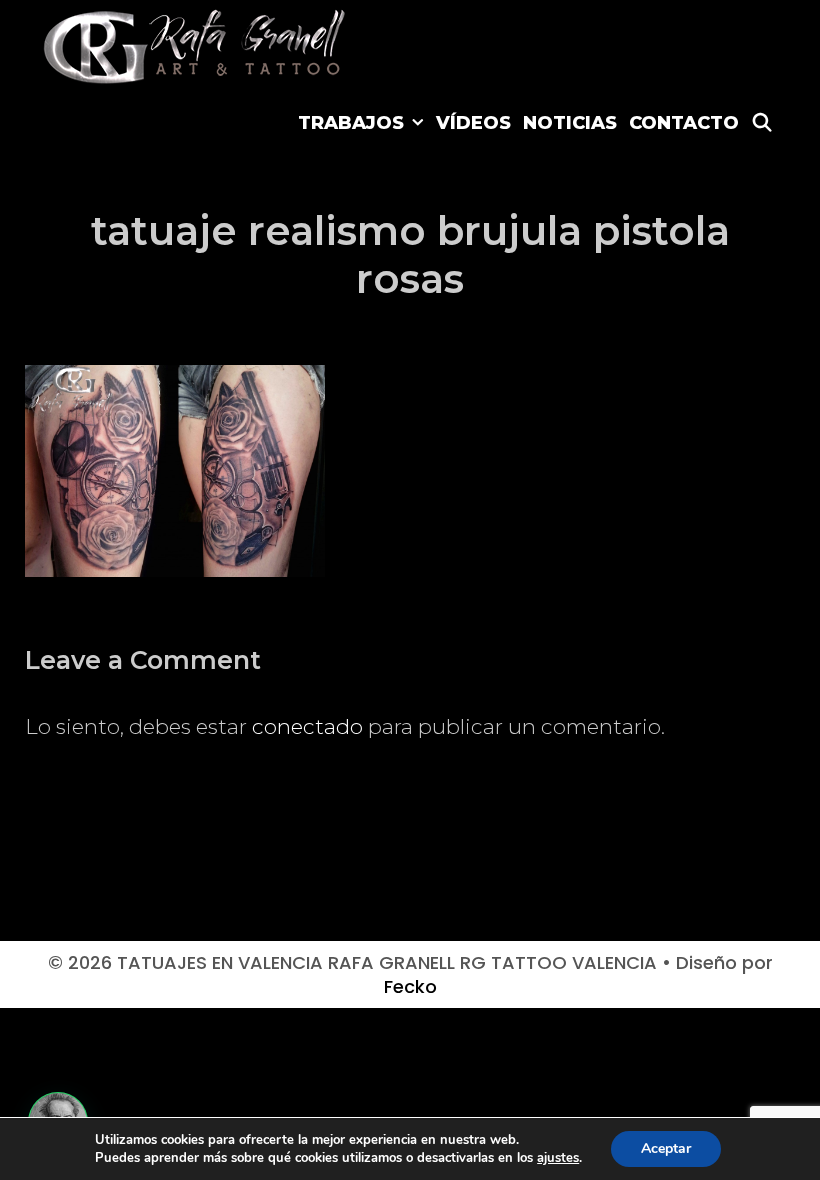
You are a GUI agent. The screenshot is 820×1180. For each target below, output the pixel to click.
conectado (307, 726)
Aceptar (666, 1148)
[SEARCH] (762, 123)
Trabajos (351, 123)
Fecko (410, 986)
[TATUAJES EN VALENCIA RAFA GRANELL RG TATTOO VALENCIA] (196, 44)
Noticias (570, 123)
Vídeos (473, 123)
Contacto (684, 123)
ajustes (558, 1158)
